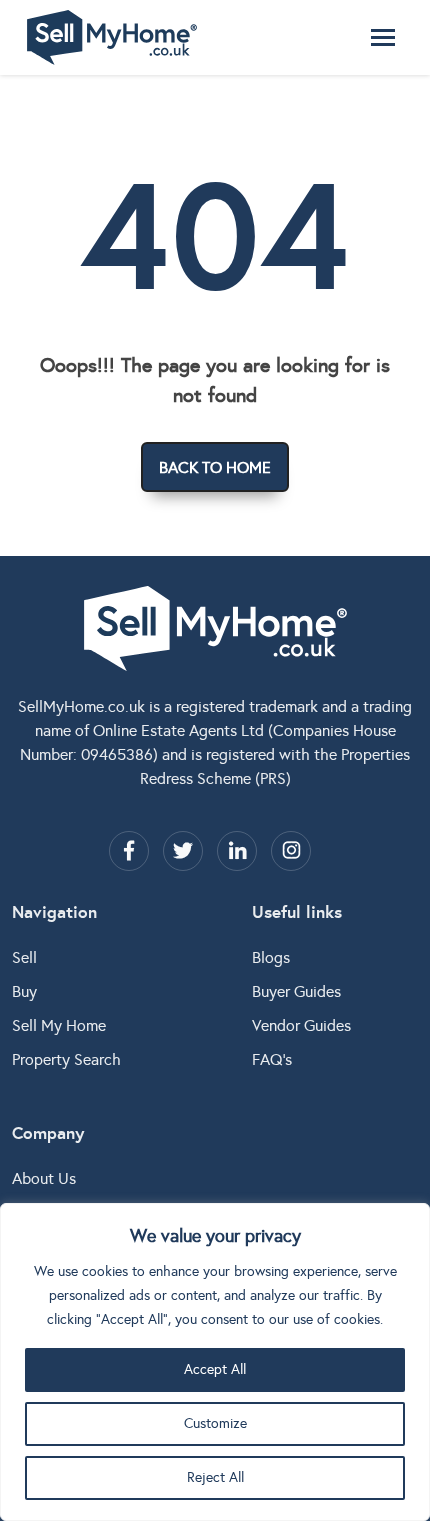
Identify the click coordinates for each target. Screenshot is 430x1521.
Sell (24, 957)
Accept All (215, 1369)
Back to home (215, 467)
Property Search (66, 1059)
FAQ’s (272, 1059)
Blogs (271, 957)
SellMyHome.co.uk (81, 706)
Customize (215, 1423)
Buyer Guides (296, 991)
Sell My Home (59, 1025)
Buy (24, 991)
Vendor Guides (301, 1025)
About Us (44, 1178)
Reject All (215, 1477)
